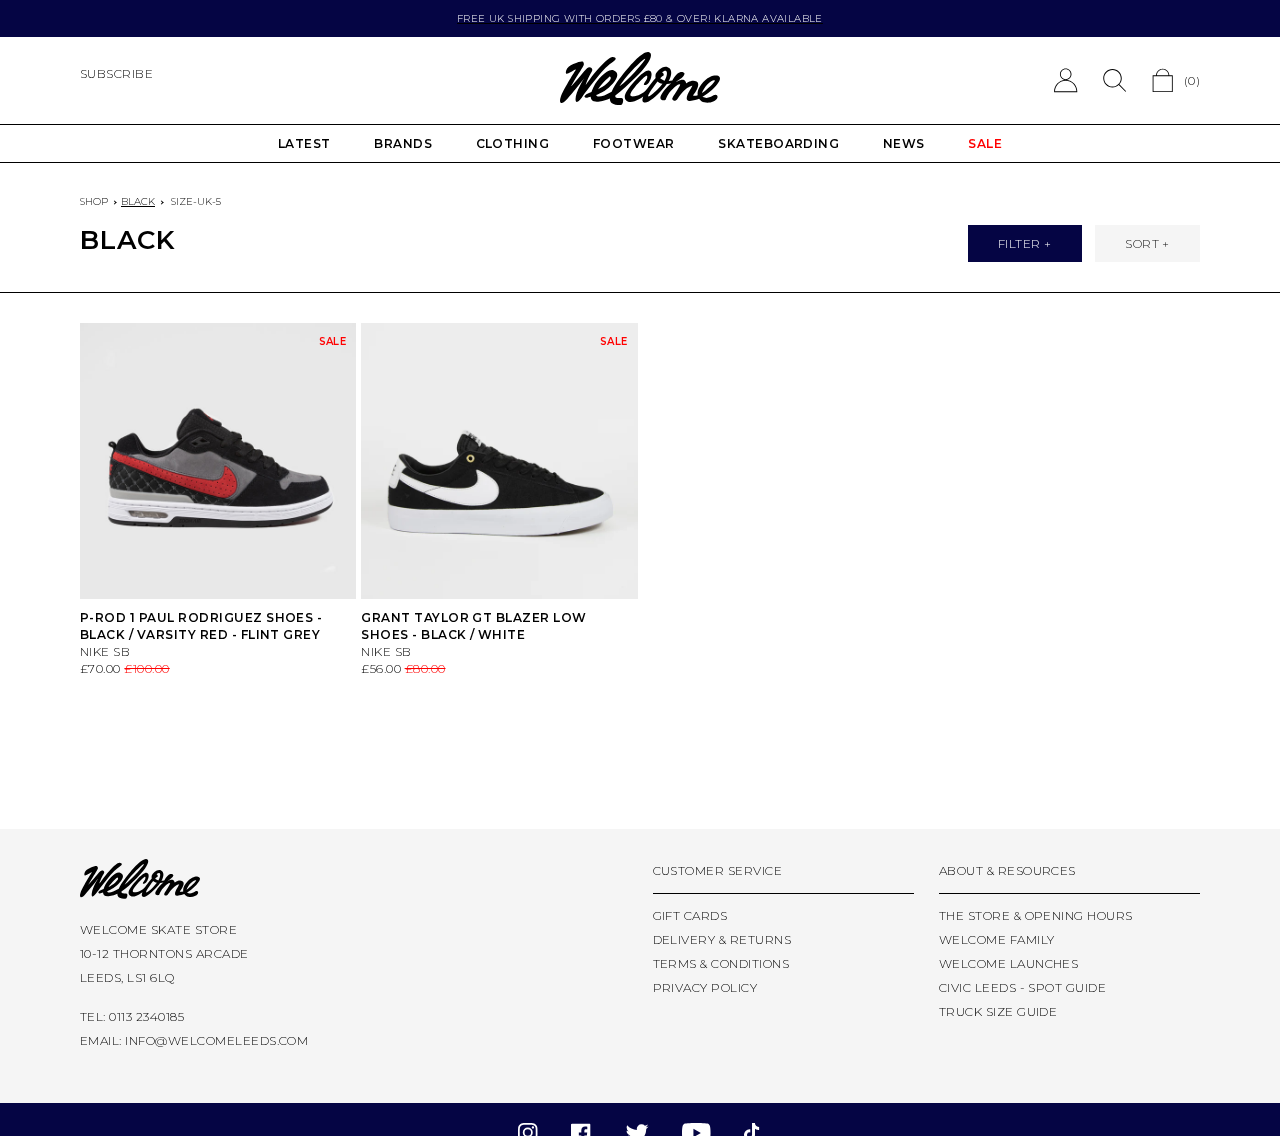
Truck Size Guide (998, 1011)
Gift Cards (690, 915)
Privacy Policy (705, 987)
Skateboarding (778, 143)
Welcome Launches (1009, 963)
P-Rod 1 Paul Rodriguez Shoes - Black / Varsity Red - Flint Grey (201, 626)
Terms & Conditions (721, 963)
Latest (304, 143)
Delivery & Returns (722, 939)
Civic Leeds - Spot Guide (1023, 987)
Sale (985, 143)
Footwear (634, 143)
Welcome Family (997, 939)
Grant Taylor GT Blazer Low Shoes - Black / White (473, 626)
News (904, 143)
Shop (94, 201)
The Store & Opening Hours (1036, 915)
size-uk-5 (196, 201)
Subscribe (116, 73)
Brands (403, 143)
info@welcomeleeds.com (216, 1040)
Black (138, 201)
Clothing (513, 143)
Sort (1142, 243)
